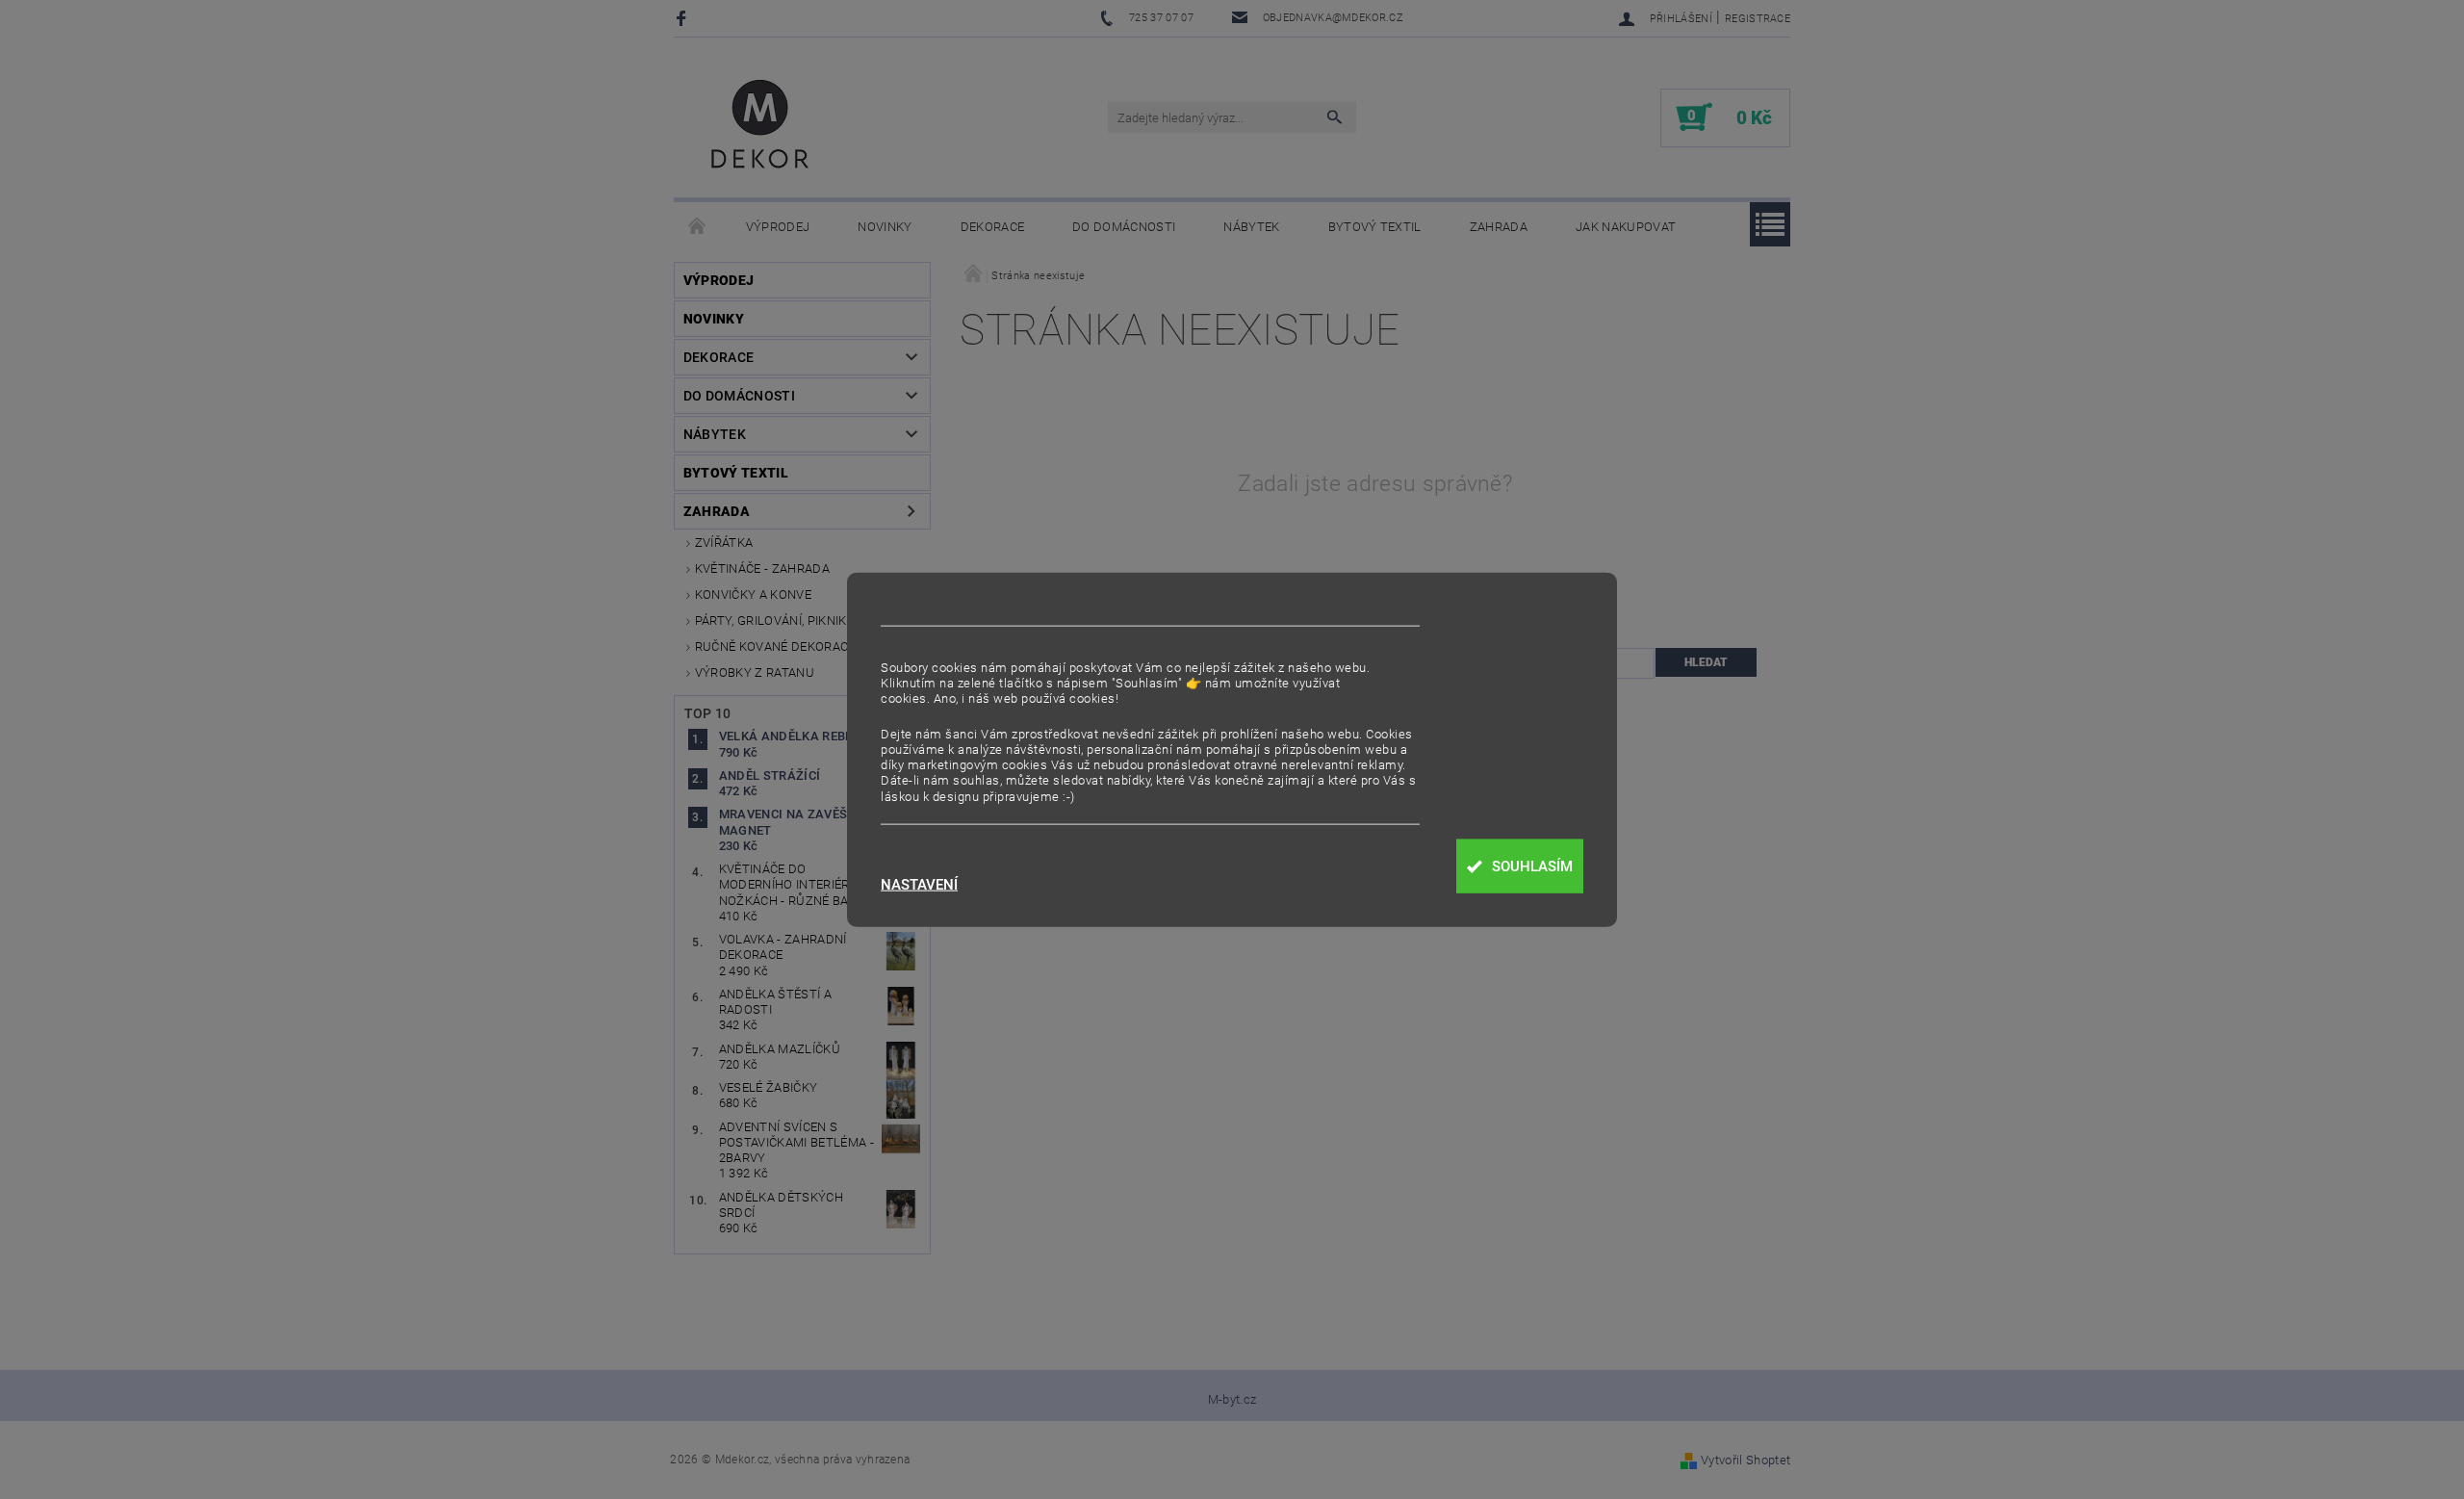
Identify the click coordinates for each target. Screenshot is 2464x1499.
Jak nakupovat (1626, 227)
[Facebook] (684, 18)
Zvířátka (724, 543)
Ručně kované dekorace (775, 646)
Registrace (1758, 19)
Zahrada (1499, 227)
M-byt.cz (1232, 1399)
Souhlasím (1532, 866)
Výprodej (778, 227)
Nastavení (919, 885)
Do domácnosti (1124, 227)
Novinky (885, 227)
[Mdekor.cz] (760, 127)
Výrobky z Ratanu (755, 672)
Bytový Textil (1375, 227)
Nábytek (1251, 227)
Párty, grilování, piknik (771, 620)
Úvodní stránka (698, 227)
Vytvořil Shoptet (1745, 1460)
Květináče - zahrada (762, 569)
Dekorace (993, 227)
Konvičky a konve (753, 594)
